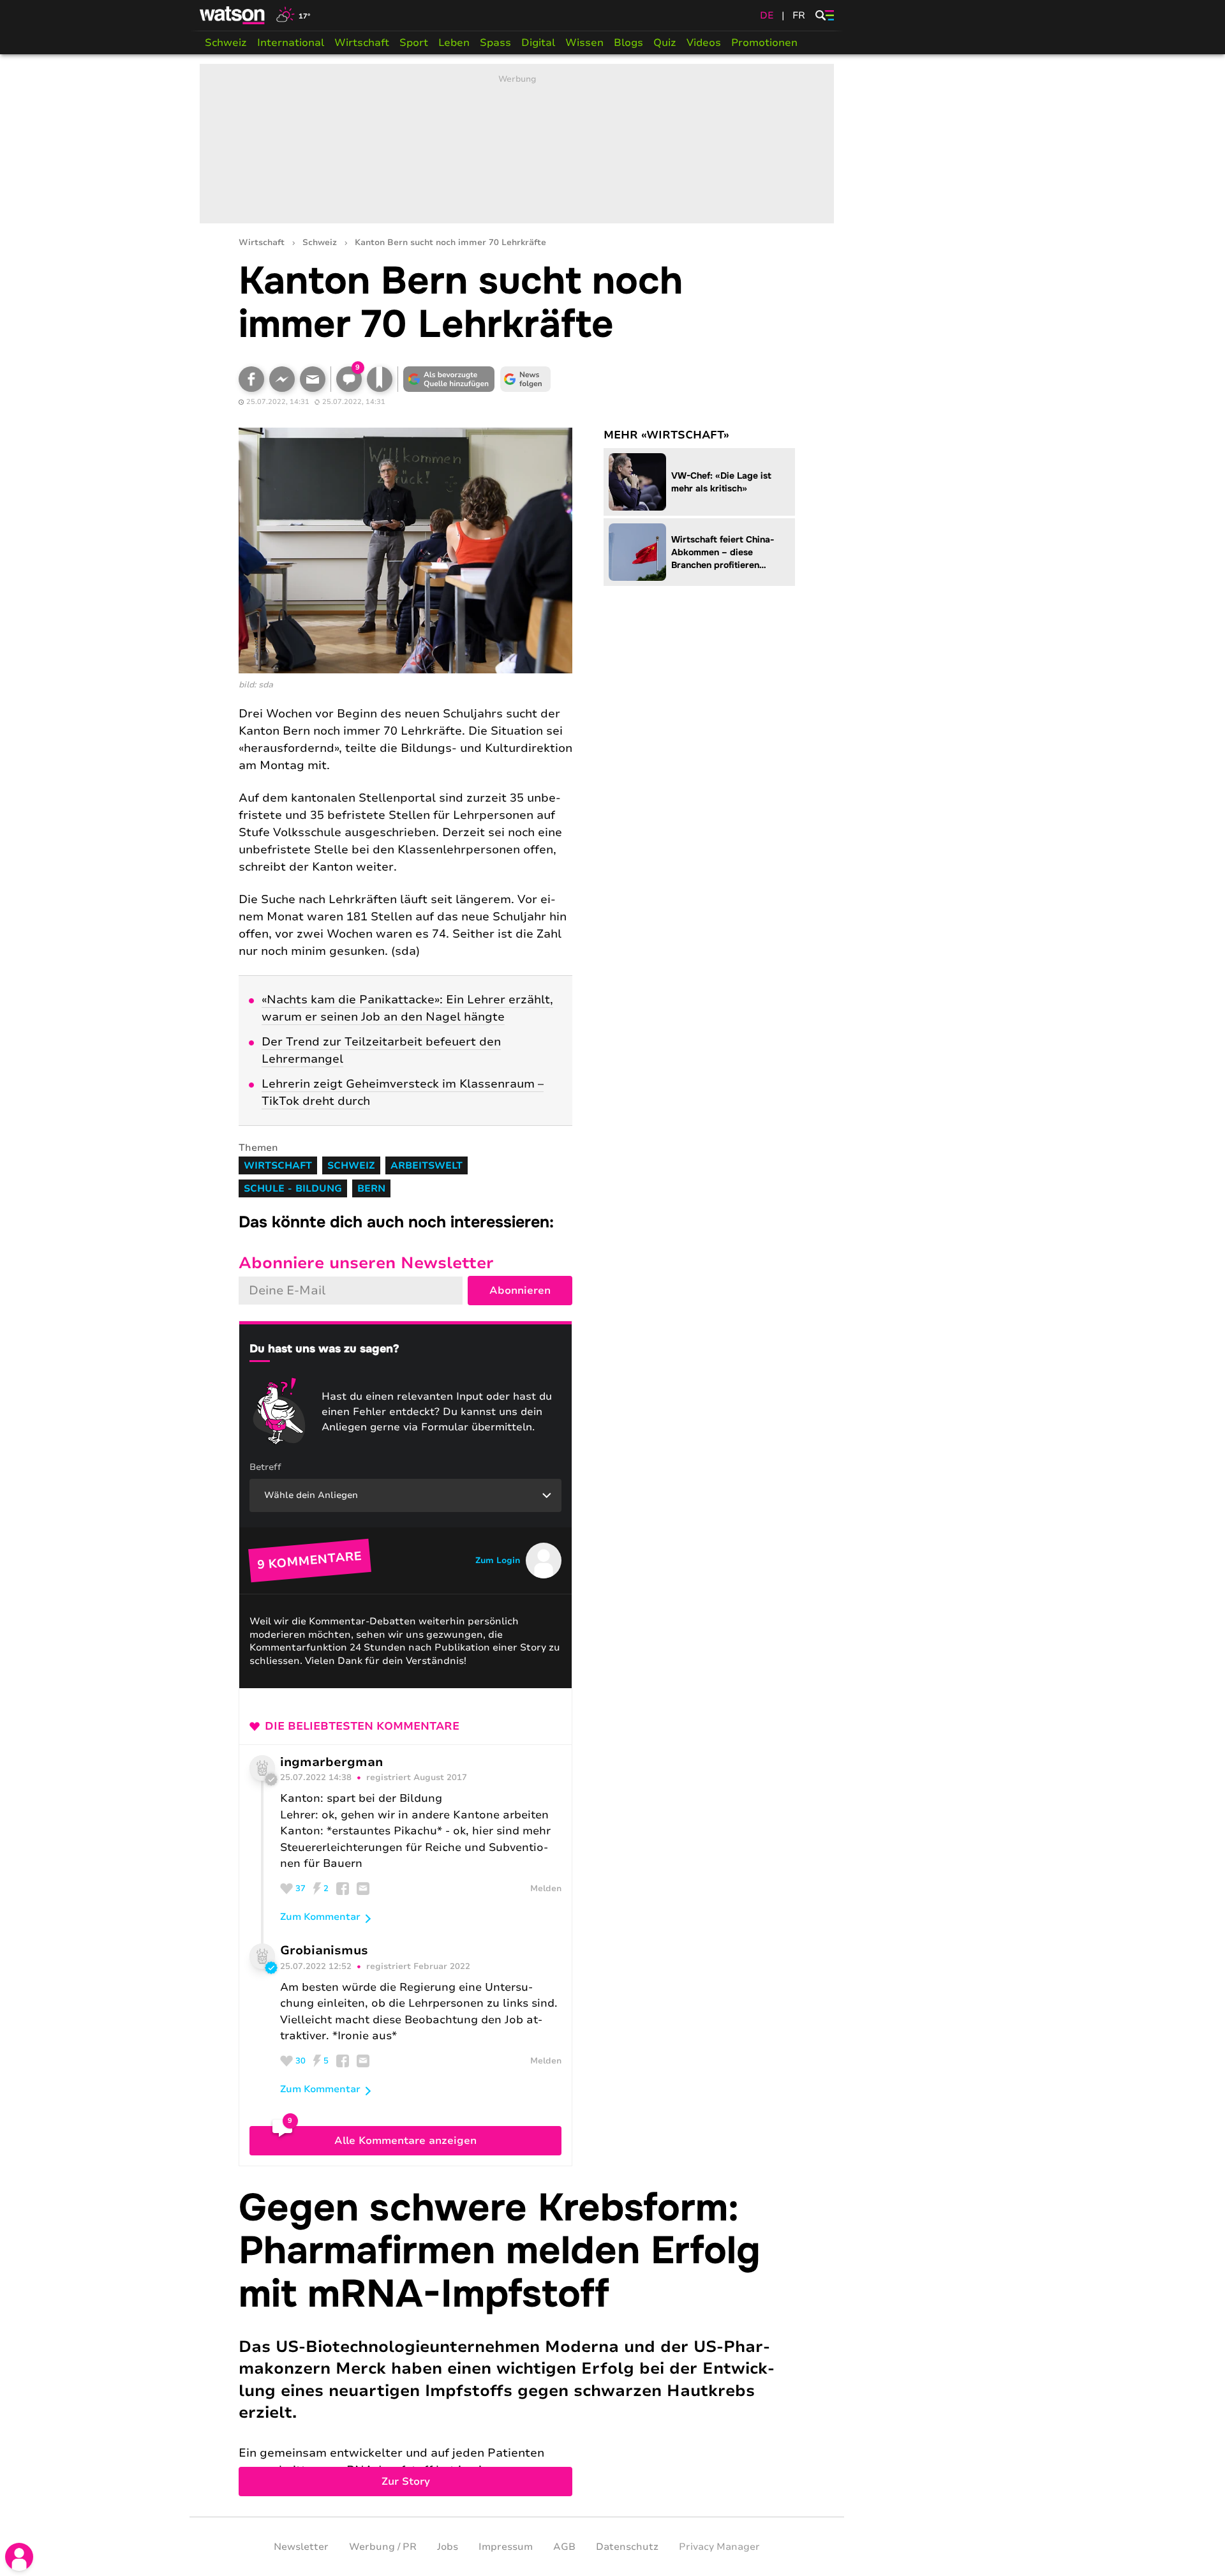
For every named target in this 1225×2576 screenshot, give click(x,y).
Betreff (265, 1467)
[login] (19, 2557)
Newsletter (301, 2547)
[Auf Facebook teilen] (251, 379)
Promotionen (764, 43)
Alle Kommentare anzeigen (405, 2141)
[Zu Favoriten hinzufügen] (380, 379)
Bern (371, 1188)
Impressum (506, 2547)
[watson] (233, 15)
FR (799, 15)
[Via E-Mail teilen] (313, 379)
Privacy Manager (719, 2547)
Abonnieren (520, 1291)
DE (767, 15)
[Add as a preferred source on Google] (449, 379)
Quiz (665, 43)
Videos (704, 43)
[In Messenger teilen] (282, 379)
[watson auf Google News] (526, 379)
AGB (564, 2547)
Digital (538, 43)
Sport (414, 43)
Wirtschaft (362, 43)
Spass (495, 43)
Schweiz (226, 43)
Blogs (628, 43)
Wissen (584, 43)
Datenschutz (627, 2547)
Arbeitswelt (427, 1165)
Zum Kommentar (320, 1917)
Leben (454, 43)
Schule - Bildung (293, 1188)
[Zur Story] (517, 2341)
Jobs (448, 2547)
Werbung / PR (383, 2547)
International (291, 43)
